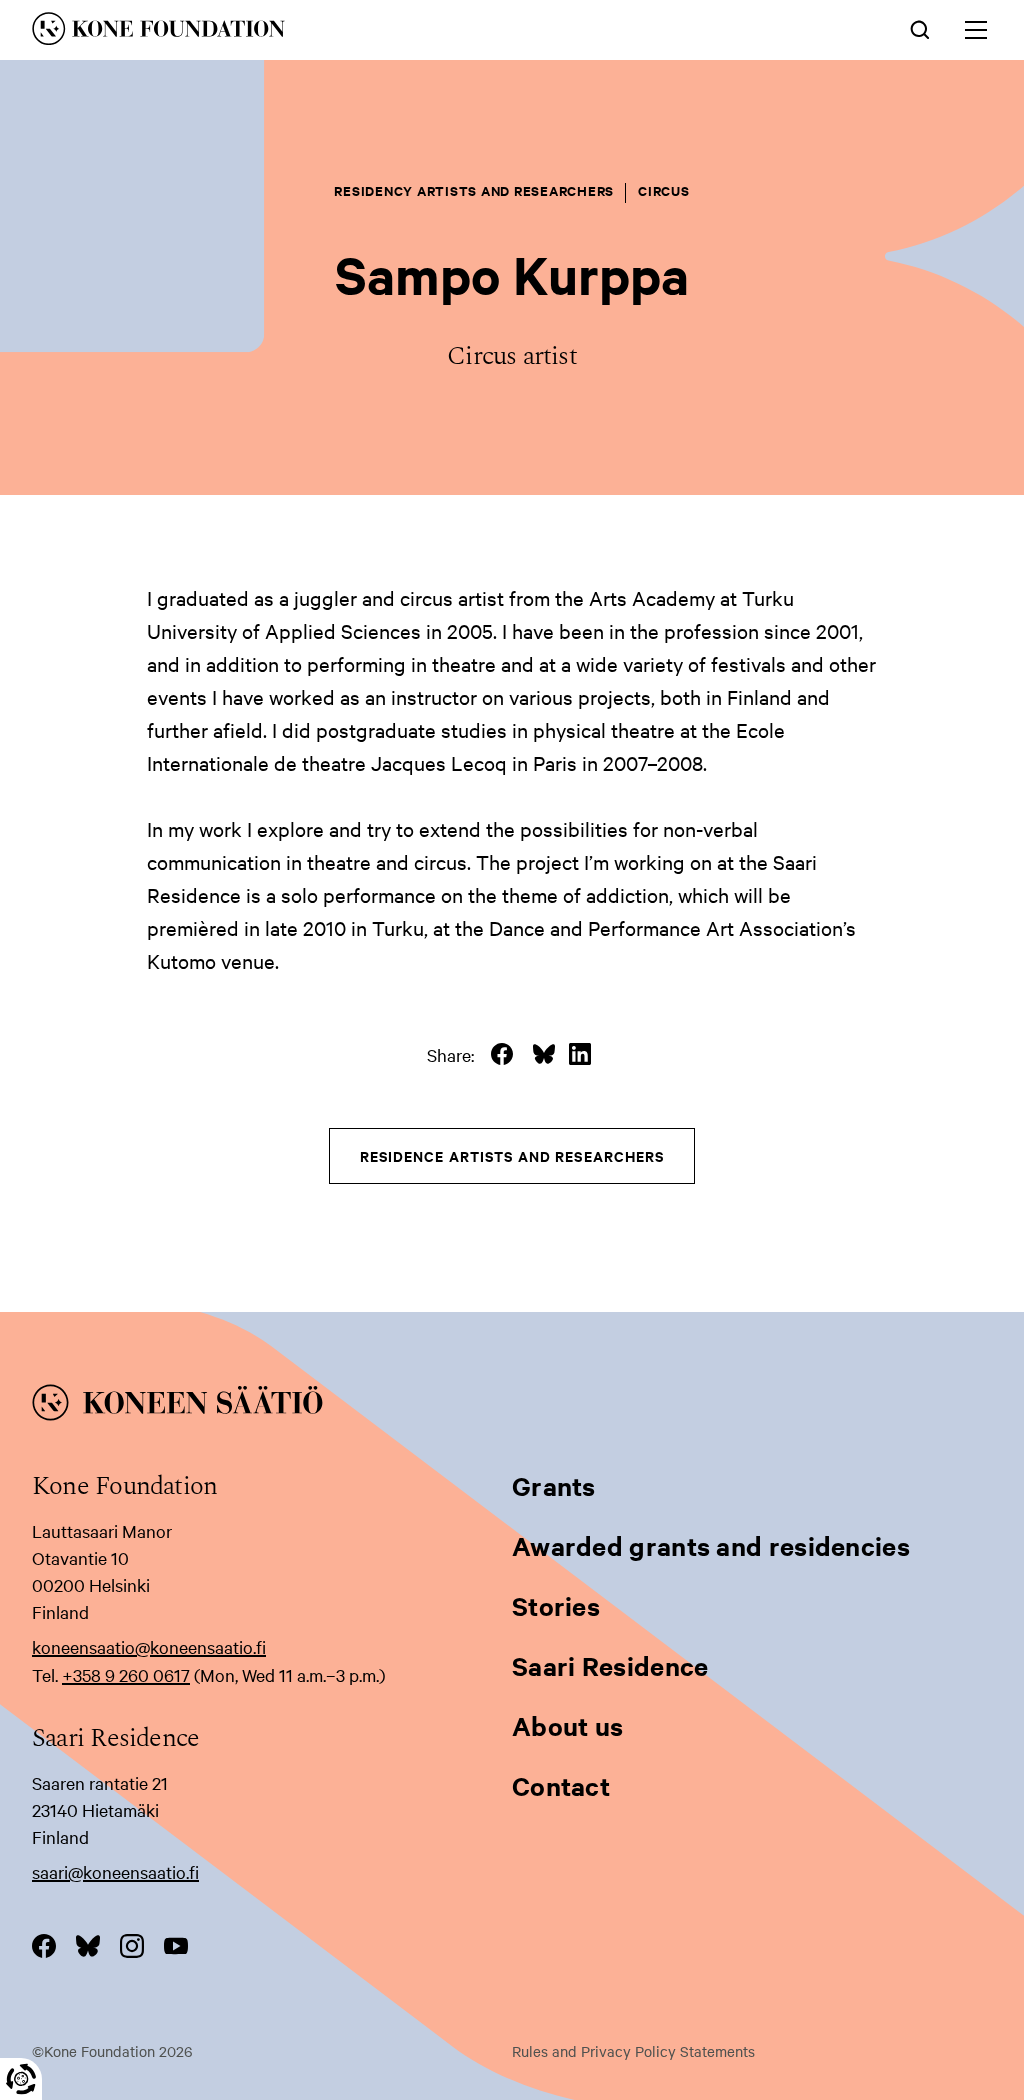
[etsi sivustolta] (920, 28)
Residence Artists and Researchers (512, 1155)
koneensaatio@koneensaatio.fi (149, 1646)
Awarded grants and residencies (711, 1545)
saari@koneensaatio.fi (115, 1871)
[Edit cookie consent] (21, 2079)
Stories (556, 1605)
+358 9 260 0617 (126, 1674)
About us (567, 1725)
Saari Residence (610, 1665)
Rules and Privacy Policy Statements (633, 2051)
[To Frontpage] (512, 1406)
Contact (561, 1785)
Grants (554, 1485)
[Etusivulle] (313, 32)
